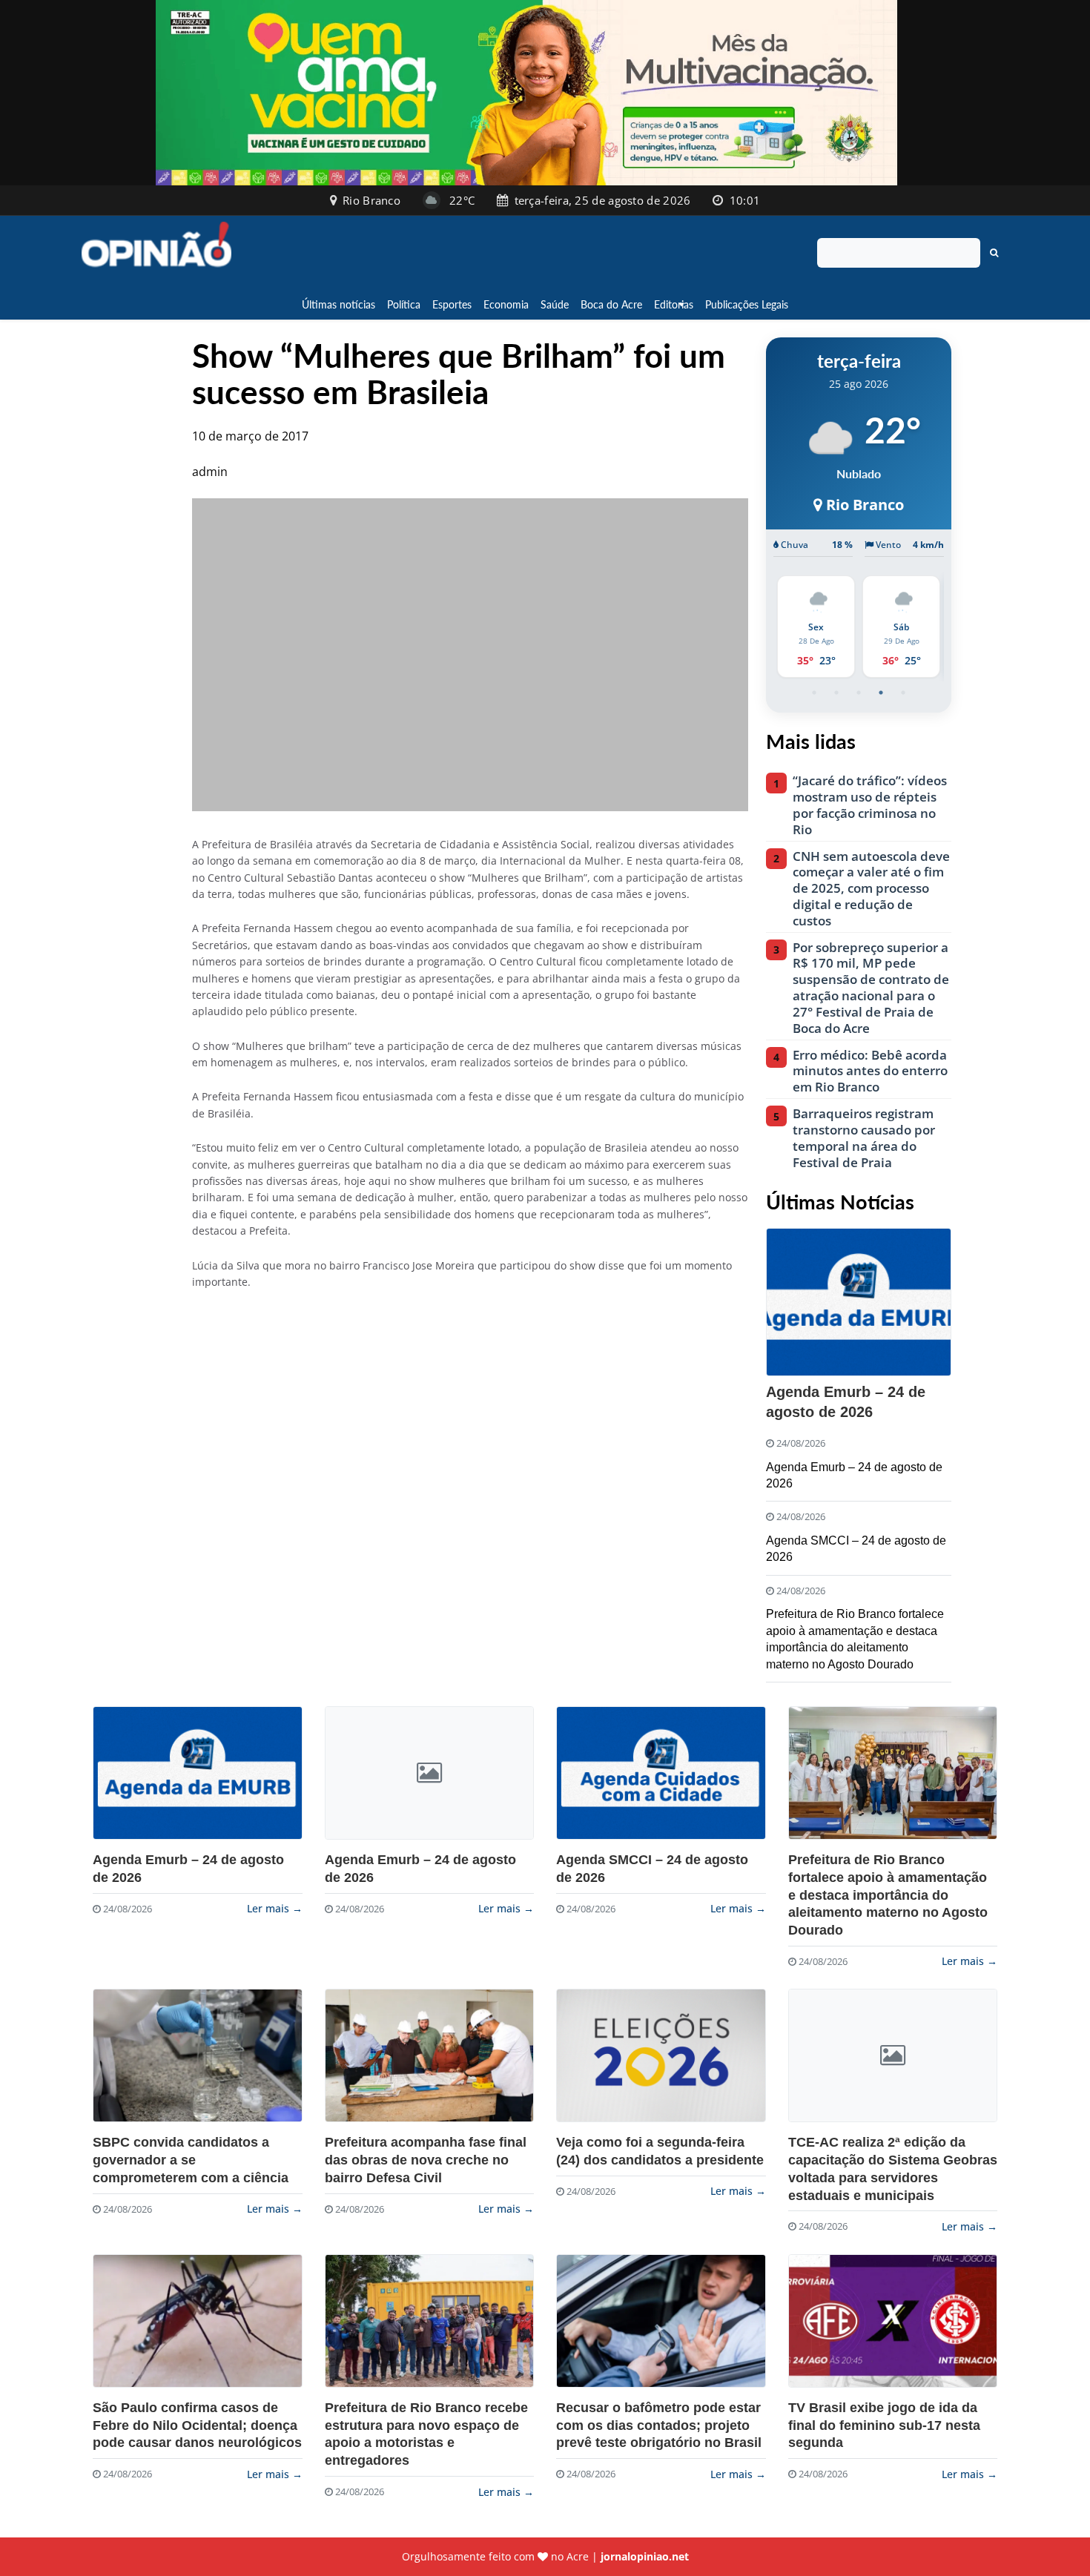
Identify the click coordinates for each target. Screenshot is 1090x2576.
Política (404, 304)
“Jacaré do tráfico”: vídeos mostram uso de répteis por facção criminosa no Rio (870, 805)
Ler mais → (275, 1908)
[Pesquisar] (994, 253)
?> (198, 1773)
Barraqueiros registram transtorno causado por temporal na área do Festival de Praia (864, 1138)
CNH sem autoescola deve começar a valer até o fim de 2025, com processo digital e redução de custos (871, 889)
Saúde (555, 304)
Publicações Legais (747, 304)
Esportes (452, 304)
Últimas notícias (338, 304)
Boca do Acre (611, 304)
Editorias (674, 304)
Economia (506, 304)
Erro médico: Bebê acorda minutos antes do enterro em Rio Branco (870, 1071)
